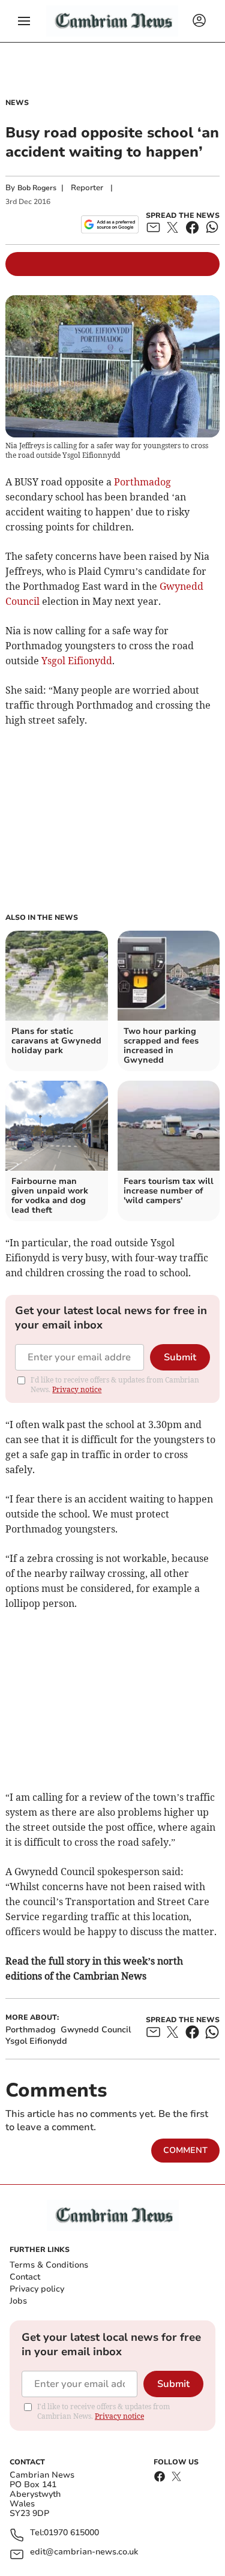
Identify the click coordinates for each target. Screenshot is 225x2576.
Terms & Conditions (49, 2265)
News (17, 103)
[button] (24, 21)
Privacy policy (37, 2289)
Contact (25, 2277)
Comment (185, 2150)
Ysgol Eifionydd (77, 661)
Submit (180, 1357)
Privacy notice (77, 1389)
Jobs (18, 2301)
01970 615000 (71, 2533)
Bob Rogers (37, 188)
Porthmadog (142, 482)
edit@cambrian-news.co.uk (84, 2552)
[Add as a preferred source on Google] (109, 224)
